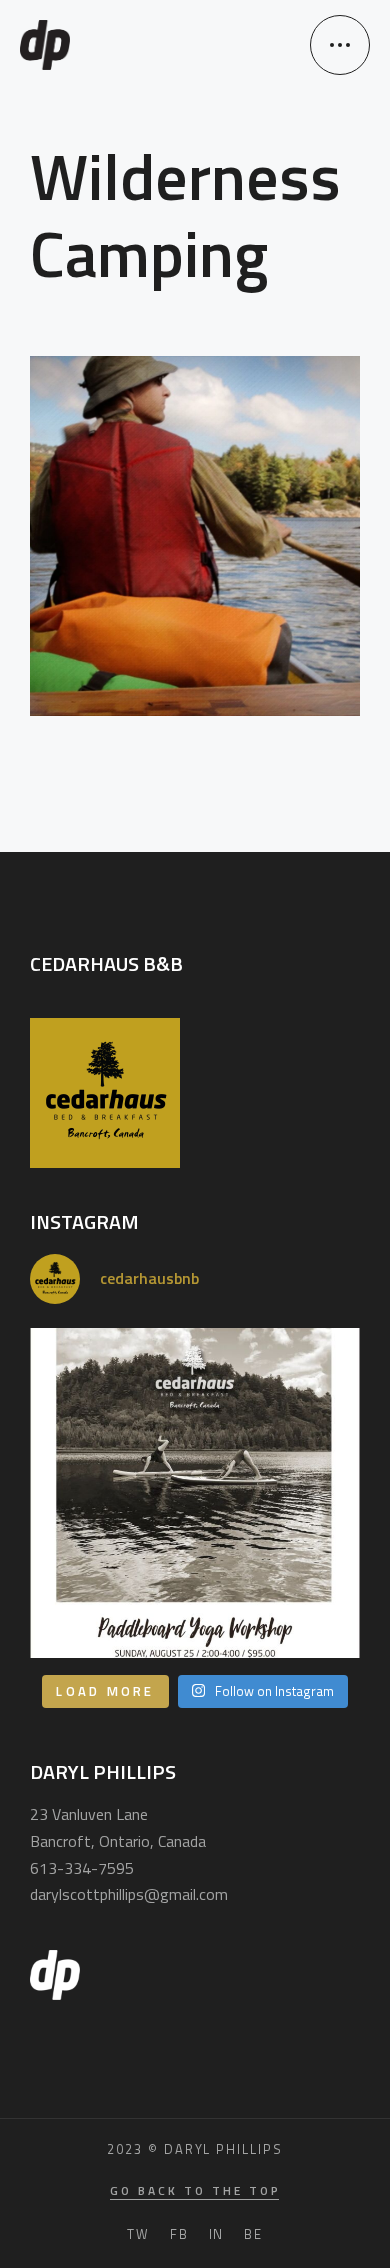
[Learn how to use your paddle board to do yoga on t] (195, 1493)
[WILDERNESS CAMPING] (195, 536)
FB (179, 2234)
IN (217, 2234)
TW (138, 2234)
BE (253, 2234)
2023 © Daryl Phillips (195, 2149)
